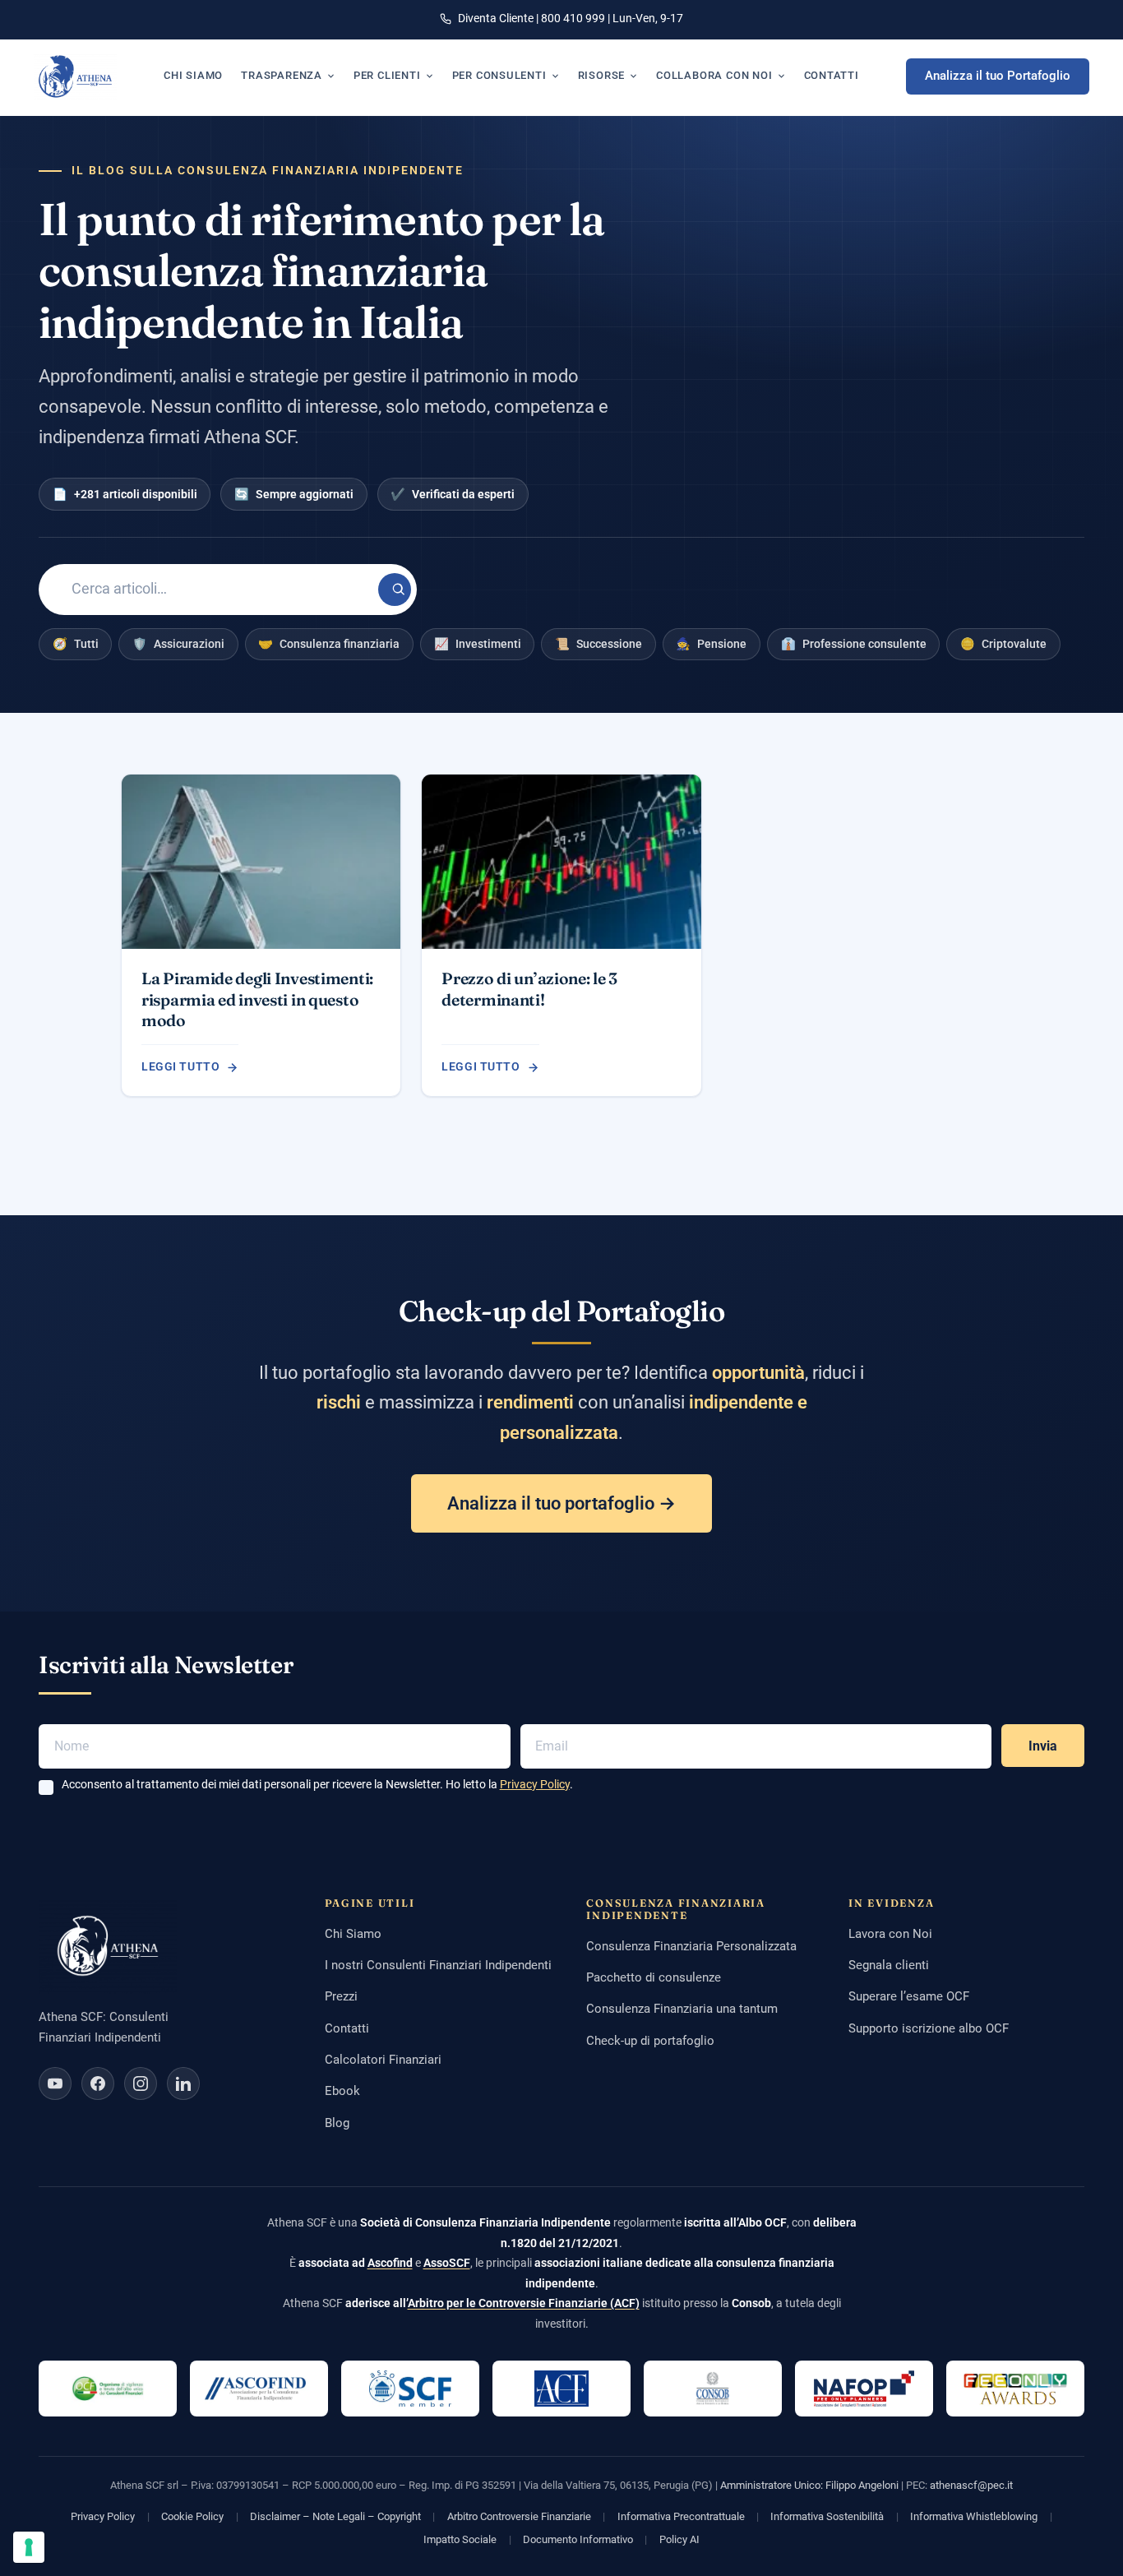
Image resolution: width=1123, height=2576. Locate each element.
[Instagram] (141, 2083)
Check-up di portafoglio (650, 2041)
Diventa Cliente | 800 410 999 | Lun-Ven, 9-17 (571, 18)
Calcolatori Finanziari (383, 2060)
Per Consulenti (499, 75)
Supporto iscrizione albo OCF (929, 2028)
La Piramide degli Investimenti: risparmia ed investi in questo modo (257, 999)
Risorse (602, 75)
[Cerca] (395, 590)
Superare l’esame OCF (909, 1996)
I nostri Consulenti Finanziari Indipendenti (438, 1965)
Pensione (711, 644)
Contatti (832, 75)
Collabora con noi (714, 75)
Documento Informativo (578, 2539)
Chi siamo (193, 75)
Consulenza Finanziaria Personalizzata (691, 1946)
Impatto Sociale (460, 2539)
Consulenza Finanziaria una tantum (682, 2009)
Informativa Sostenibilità (827, 2516)
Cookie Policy (192, 2516)
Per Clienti (387, 75)
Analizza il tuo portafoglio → (561, 1503)
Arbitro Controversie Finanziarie (519, 2516)
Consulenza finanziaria (329, 644)
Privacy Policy (535, 1784)
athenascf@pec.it (971, 2485)
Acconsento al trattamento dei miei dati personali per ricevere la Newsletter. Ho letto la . (317, 1784)
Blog (337, 2123)
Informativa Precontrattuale (681, 2516)
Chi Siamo (353, 1934)
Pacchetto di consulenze (654, 1977)
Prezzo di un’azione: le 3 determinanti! (529, 989)
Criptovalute (1003, 644)
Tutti (76, 644)
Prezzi (341, 1996)
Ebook (342, 2091)
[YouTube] (55, 2083)
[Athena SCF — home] (75, 76)
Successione (598, 644)
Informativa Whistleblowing (974, 2516)
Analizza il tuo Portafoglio (998, 76)
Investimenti (478, 644)
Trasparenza (282, 75)
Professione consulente (854, 644)
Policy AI (679, 2539)
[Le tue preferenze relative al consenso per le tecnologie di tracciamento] (29, 2547)
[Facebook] (98, 2083)
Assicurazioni (178, 644)
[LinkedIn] (183, 2083)
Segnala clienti (889, 1965)
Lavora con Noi (890, 1934)
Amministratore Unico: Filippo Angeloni (809, 2485)
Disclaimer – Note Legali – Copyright (335, 2516)
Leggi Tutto (180, 1066)
